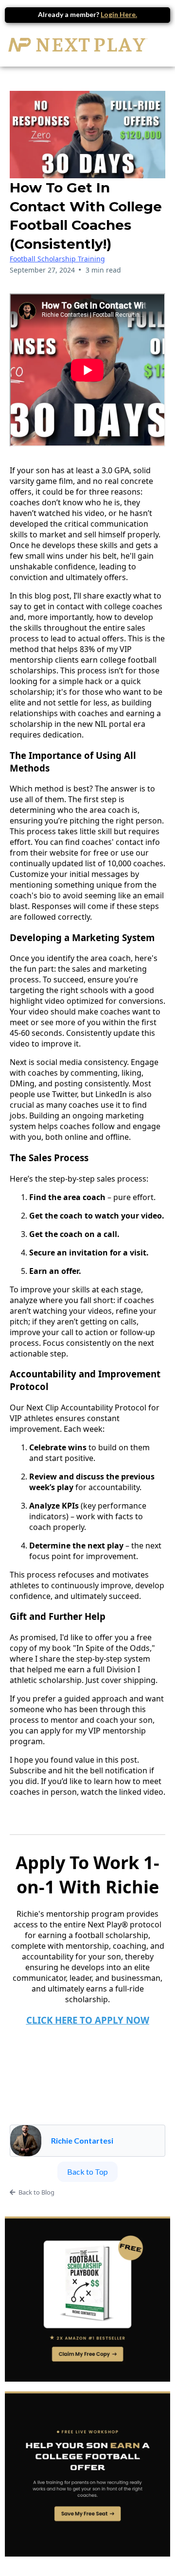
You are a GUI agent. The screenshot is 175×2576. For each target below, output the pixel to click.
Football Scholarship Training (57, 259)
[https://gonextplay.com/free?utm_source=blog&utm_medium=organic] (87, 2299)
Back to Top (87, 2172)
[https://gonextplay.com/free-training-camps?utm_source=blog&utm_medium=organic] (87, 2474)
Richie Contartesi (82, 2140)
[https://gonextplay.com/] (78, 45)
